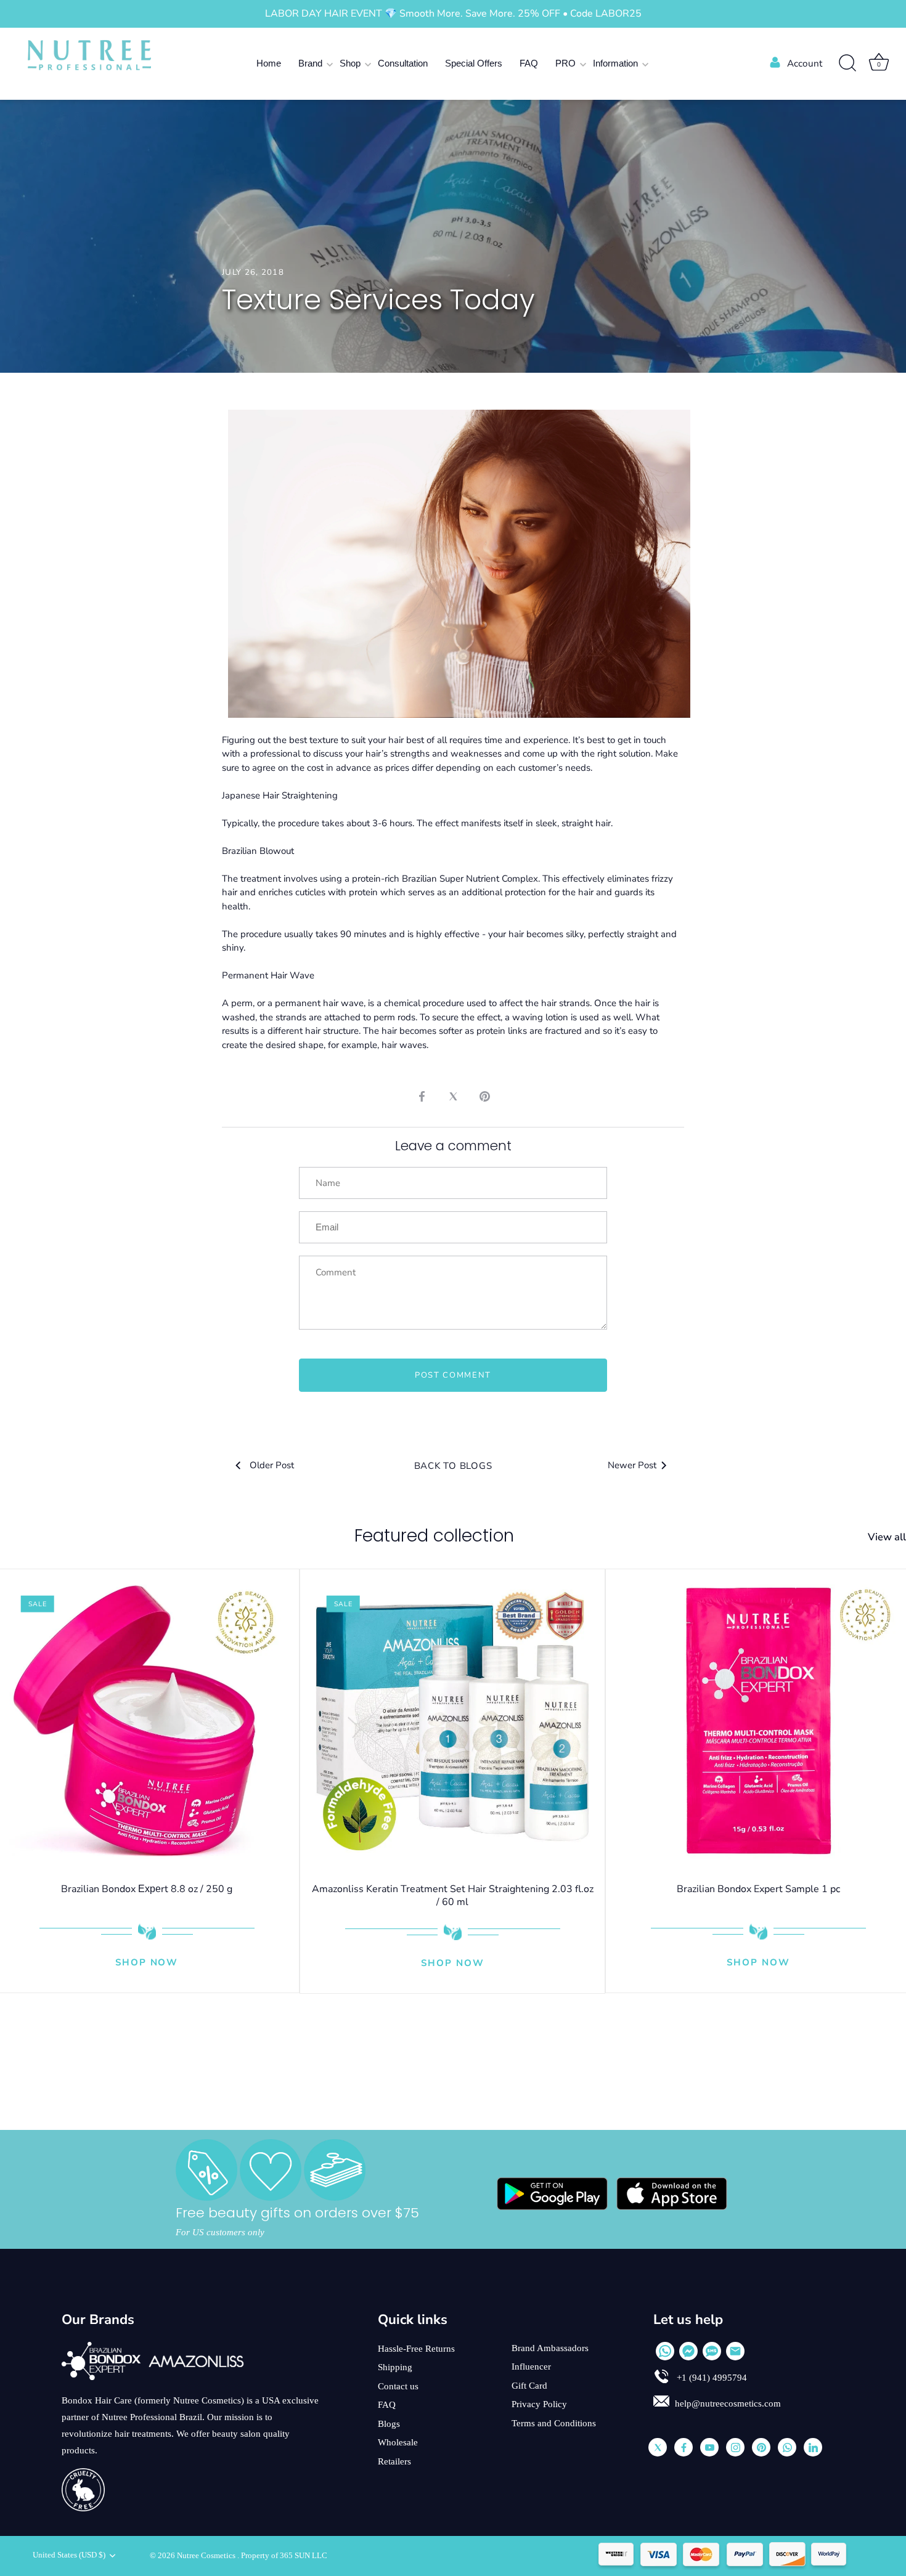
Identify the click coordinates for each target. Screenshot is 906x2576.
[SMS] (712, 2351)
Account (805, 63)
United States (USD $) (69, 2555)
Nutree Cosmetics (207, 2556)
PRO (565, 63)
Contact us (398, 2386)
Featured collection (434, 1536)
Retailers (394, 2461)
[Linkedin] (813, 2447)
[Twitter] (658, 2447)
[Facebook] (684, 2447)
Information (615, 63)
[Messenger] (688, 2351)
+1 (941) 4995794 (711, 2378)
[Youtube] (709, 2447)
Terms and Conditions (554, 2423)
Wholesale (398, 2442)
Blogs (389, 2424)
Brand (310, 63)
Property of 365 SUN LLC (284, 2556)
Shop (350, 63)
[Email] (735, 2351)
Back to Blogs (453, 1466)
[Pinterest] (761, 2447)
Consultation (403, 63)
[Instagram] (735, 2447)
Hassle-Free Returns (416, 2349)
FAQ (529, 63)
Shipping (395, 2367)
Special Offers (474, 63)
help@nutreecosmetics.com (728, 2403)
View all (887, 1537)
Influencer (531, 2367)
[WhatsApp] (665, 2351)
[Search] (847, 63)
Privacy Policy (539, 2404)
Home (269, 63)
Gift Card (529, 2386)
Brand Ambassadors (550, 2348)
